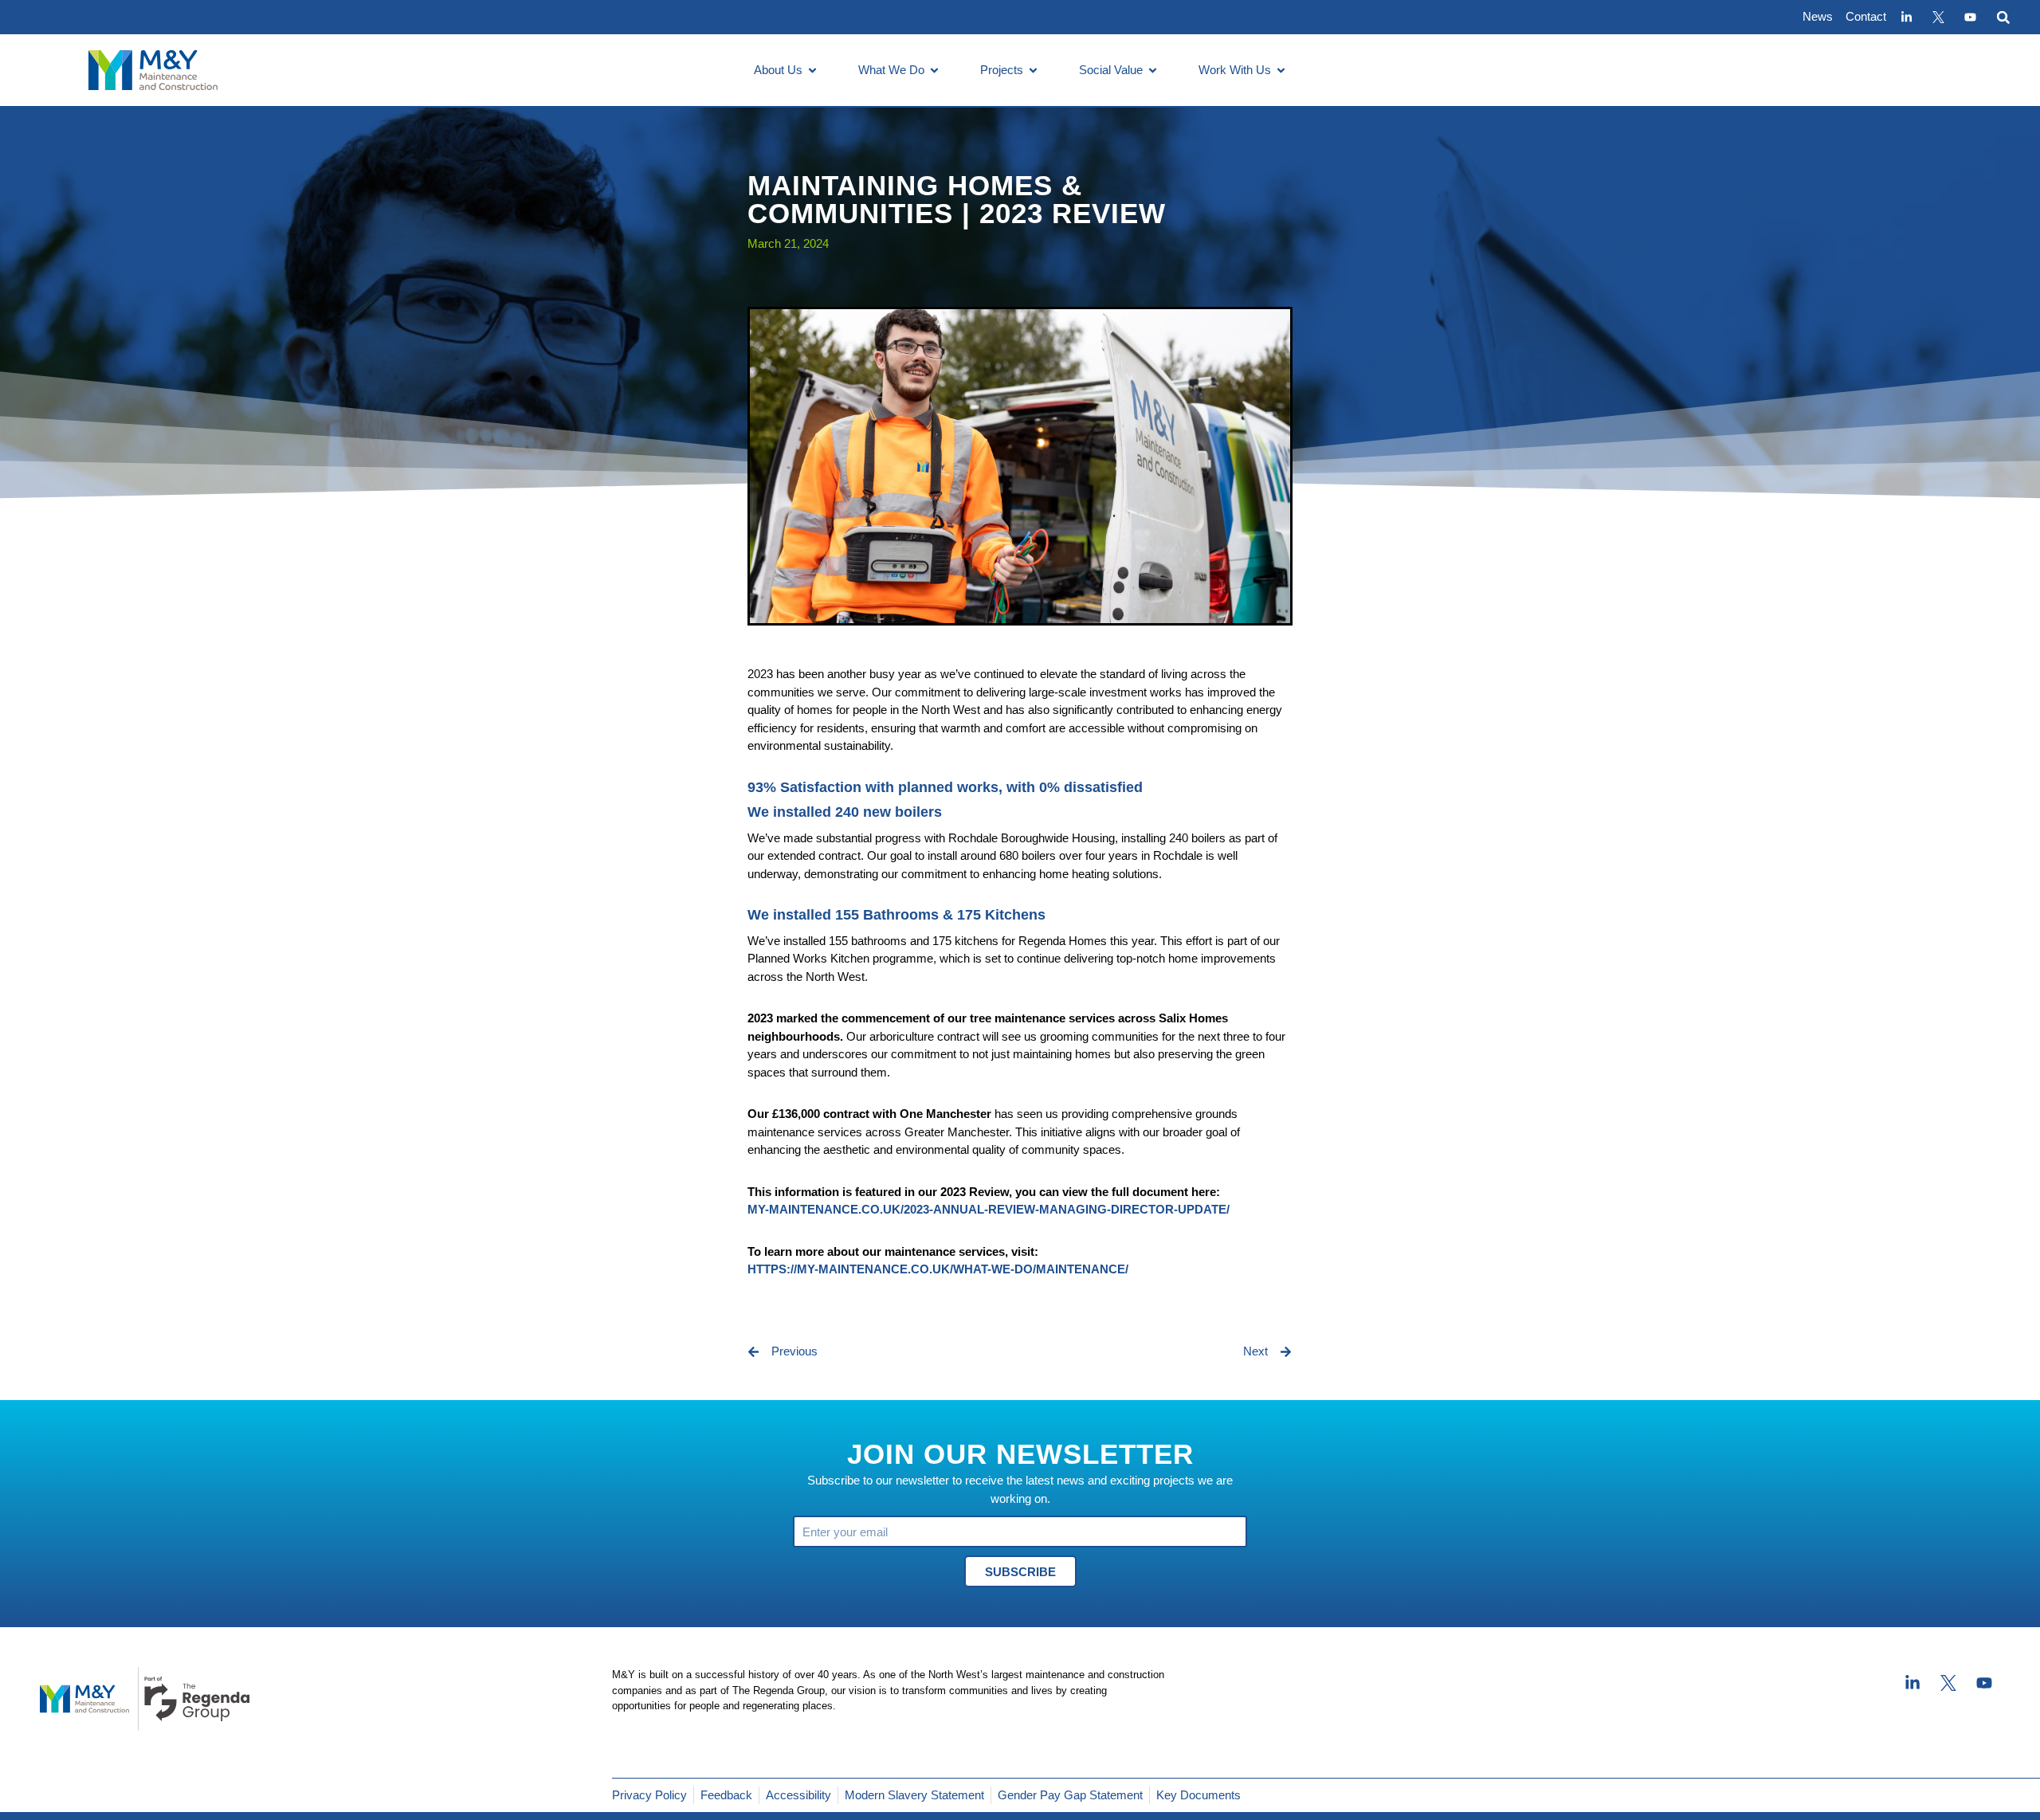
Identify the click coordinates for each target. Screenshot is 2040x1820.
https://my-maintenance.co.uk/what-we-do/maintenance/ (938, 1269)
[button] (2003, 17)
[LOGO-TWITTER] (1938, 18)
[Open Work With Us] (1281, 71)
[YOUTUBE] (1970, 18)
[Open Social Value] (1153, 71)
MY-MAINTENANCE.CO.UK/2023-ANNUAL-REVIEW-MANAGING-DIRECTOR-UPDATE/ (989, 1209)
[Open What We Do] (934, 71)
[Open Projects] (1033, 71)
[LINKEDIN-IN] (1906, 18)
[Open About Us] (812, 71)
